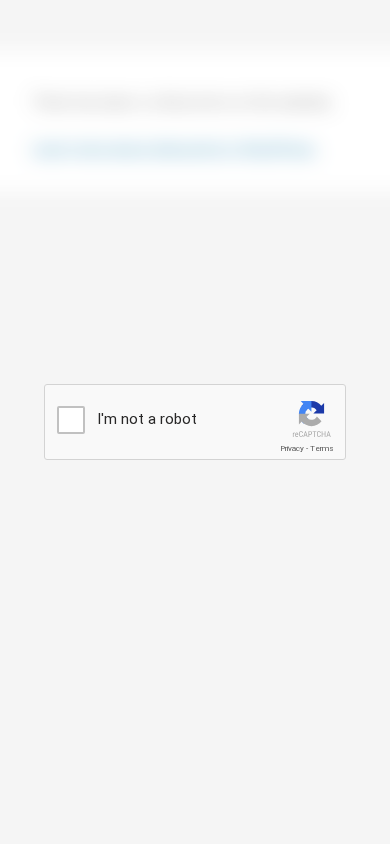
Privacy (292, 448)
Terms (322, 448)
